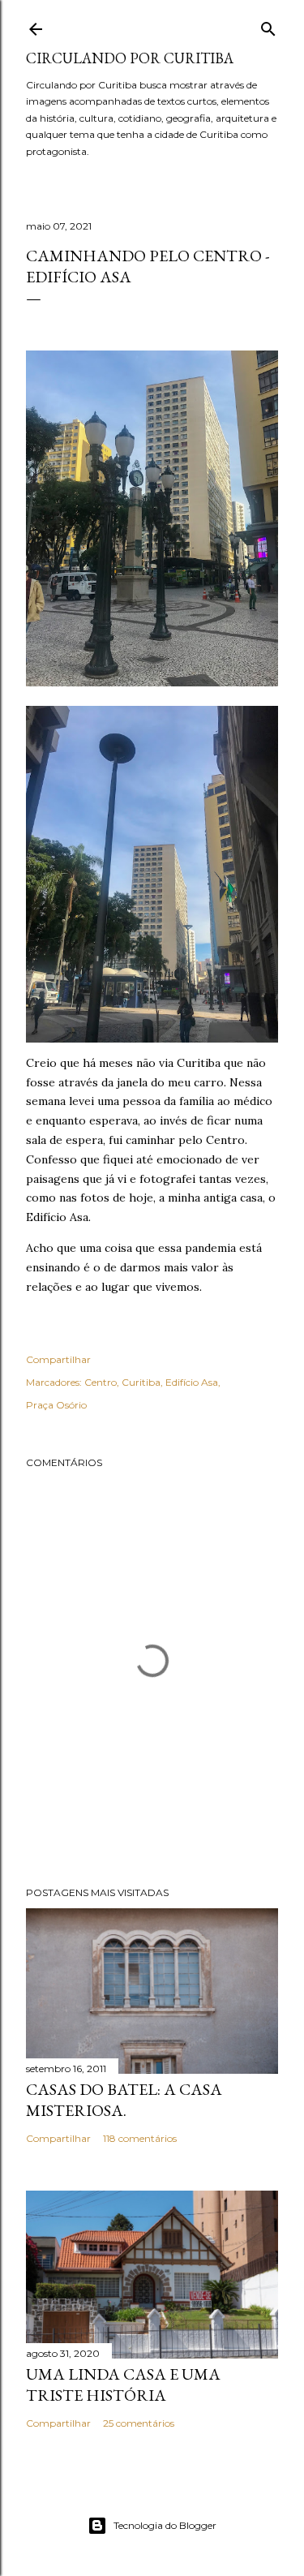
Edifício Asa (192, 1382)
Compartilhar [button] (58, 1359)
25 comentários (139, 2423)
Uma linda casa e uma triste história (123, 2385)
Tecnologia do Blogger (165, 2525)
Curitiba (141, 1382)
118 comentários (140, 2138)
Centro (101, 1382)
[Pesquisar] (268, 26)
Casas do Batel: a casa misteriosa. (124, 2100)
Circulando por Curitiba (130, 58)
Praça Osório (56, 1405)
